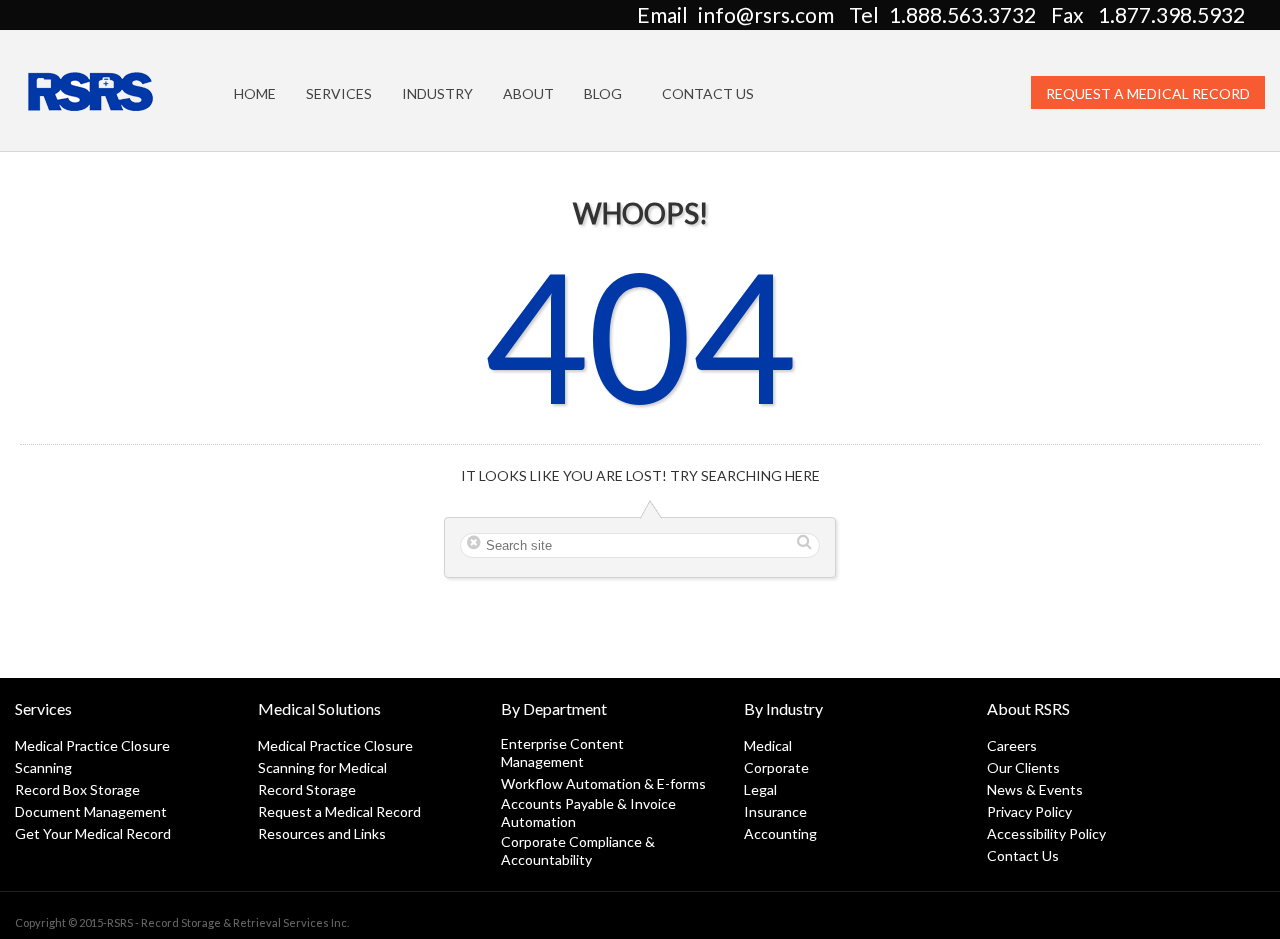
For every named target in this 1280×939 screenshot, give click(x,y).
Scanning (43, 767)
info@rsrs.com (766, 14)
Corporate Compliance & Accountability (578, 850)
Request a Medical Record (1148, 93)
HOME (255, 93)
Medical (768, 745)
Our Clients (1023, 767)
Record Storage (307, 789)
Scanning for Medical (322, 767)
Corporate (776, 767)
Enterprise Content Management (562, 752)
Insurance (775, 811)
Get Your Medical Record (93, 833)
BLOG (603, 93)
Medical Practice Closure (92, 745)
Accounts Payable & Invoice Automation (588, 812)
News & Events (1035, 789)
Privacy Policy (1029, 811)
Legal (760, 789)
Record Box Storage (77, 789)
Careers (1012, 745)
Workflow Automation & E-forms (603, 783)
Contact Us (708, 93)
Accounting (780, 833)
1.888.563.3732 (962, 14)
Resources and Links (322, 833)
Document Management (91, 811)
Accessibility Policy (1046, 833)
